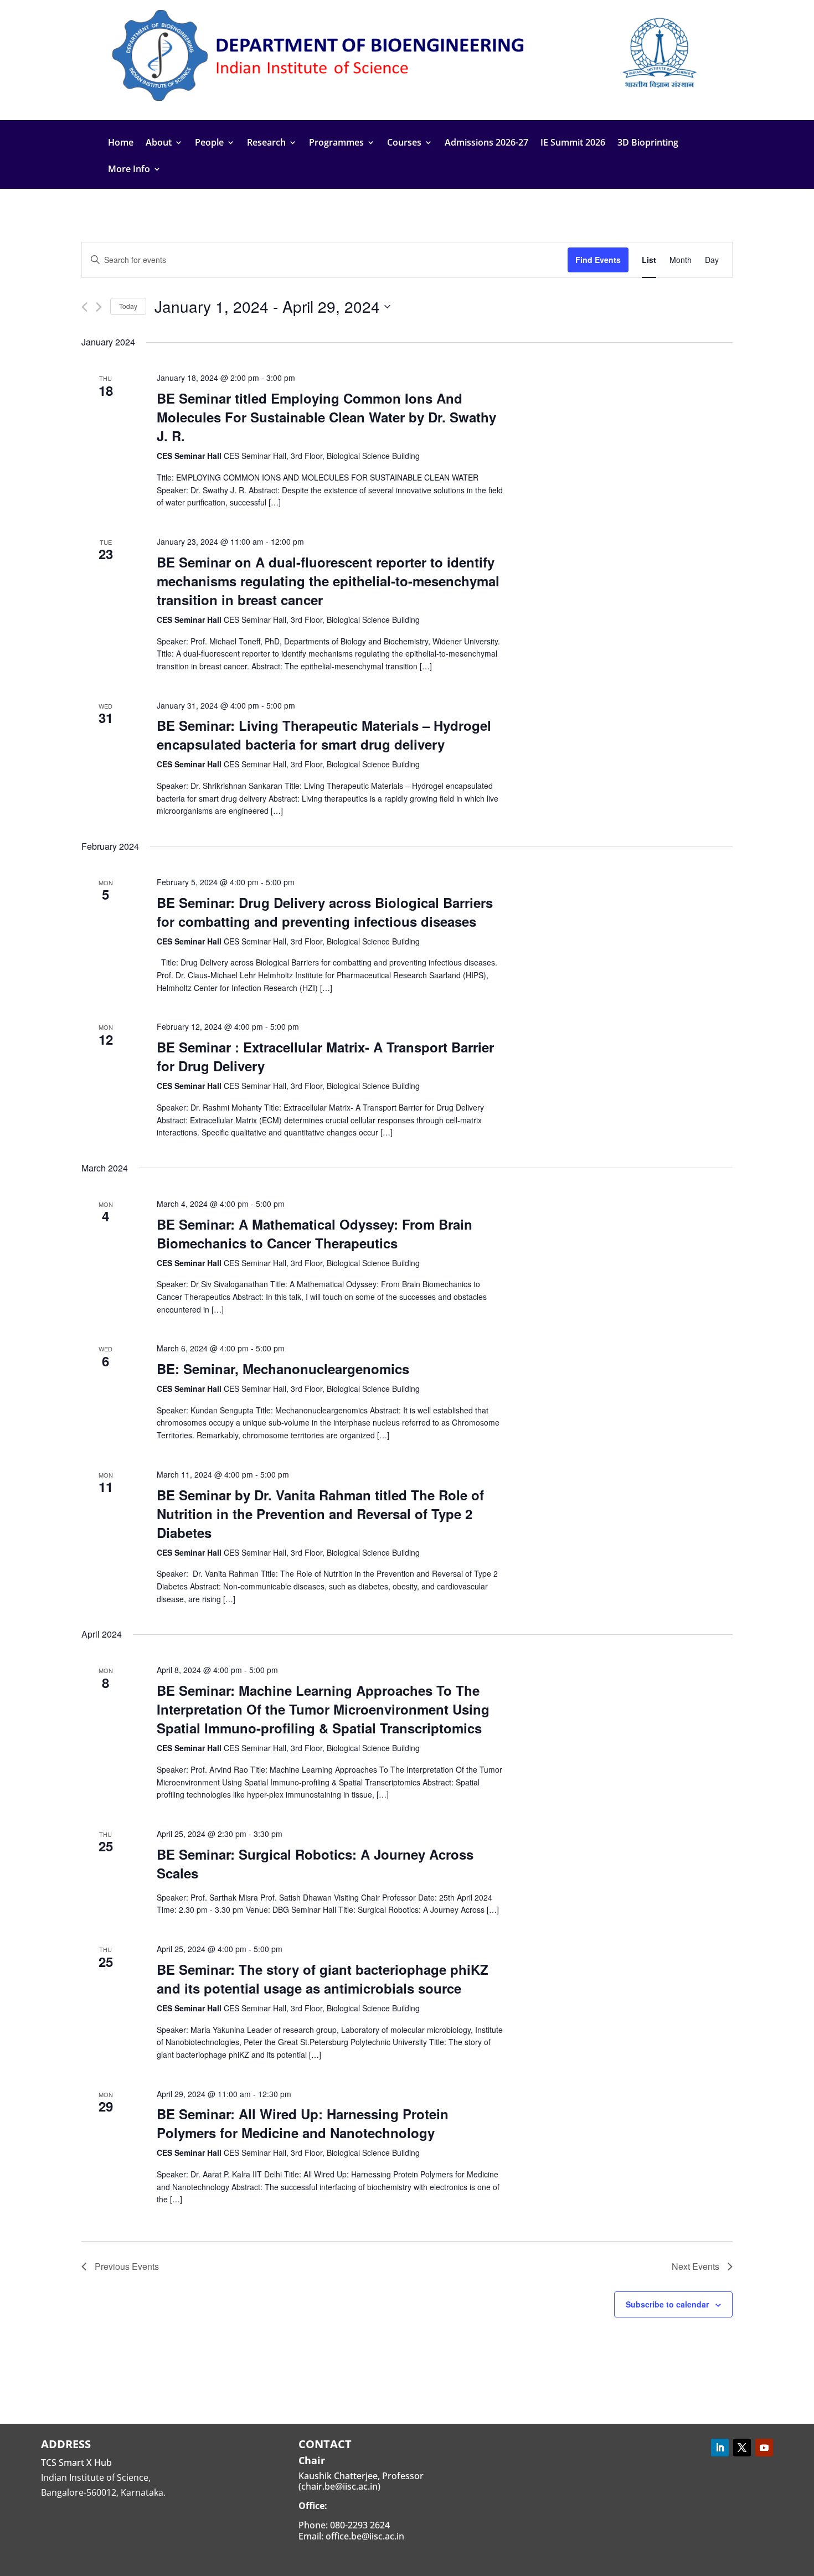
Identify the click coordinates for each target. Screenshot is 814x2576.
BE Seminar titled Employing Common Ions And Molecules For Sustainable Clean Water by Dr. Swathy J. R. (326, 417)
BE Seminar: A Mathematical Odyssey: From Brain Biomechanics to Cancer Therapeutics (315, 1233)
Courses (404, 143)
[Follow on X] (742, 2448)
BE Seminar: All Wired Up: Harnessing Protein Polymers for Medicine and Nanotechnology (303, 2123)
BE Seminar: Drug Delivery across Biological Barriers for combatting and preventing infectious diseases (325, 912)
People (209, 143)
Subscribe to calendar (667, 2304)
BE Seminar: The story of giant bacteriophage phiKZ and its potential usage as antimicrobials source (323, 1979)
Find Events (598, 260)
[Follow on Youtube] (764, 2448)
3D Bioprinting (648, 143)
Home (121, 143)
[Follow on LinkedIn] (720, 2448)
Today (128, 306)
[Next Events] (99, 307)
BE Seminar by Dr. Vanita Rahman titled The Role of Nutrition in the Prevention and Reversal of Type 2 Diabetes (320, 1514)
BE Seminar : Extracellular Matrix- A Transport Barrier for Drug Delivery (325, 1056)
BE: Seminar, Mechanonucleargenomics (283, 1369)
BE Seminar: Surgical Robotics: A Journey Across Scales (315, 1863)
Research (266, 143)
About (159, 143)
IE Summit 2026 (573, 143)
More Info (129, 170)
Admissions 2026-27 (486, 143)
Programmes (336, 143)
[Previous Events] (84, 307)
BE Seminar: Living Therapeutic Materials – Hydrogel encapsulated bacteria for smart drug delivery (324, 735)
